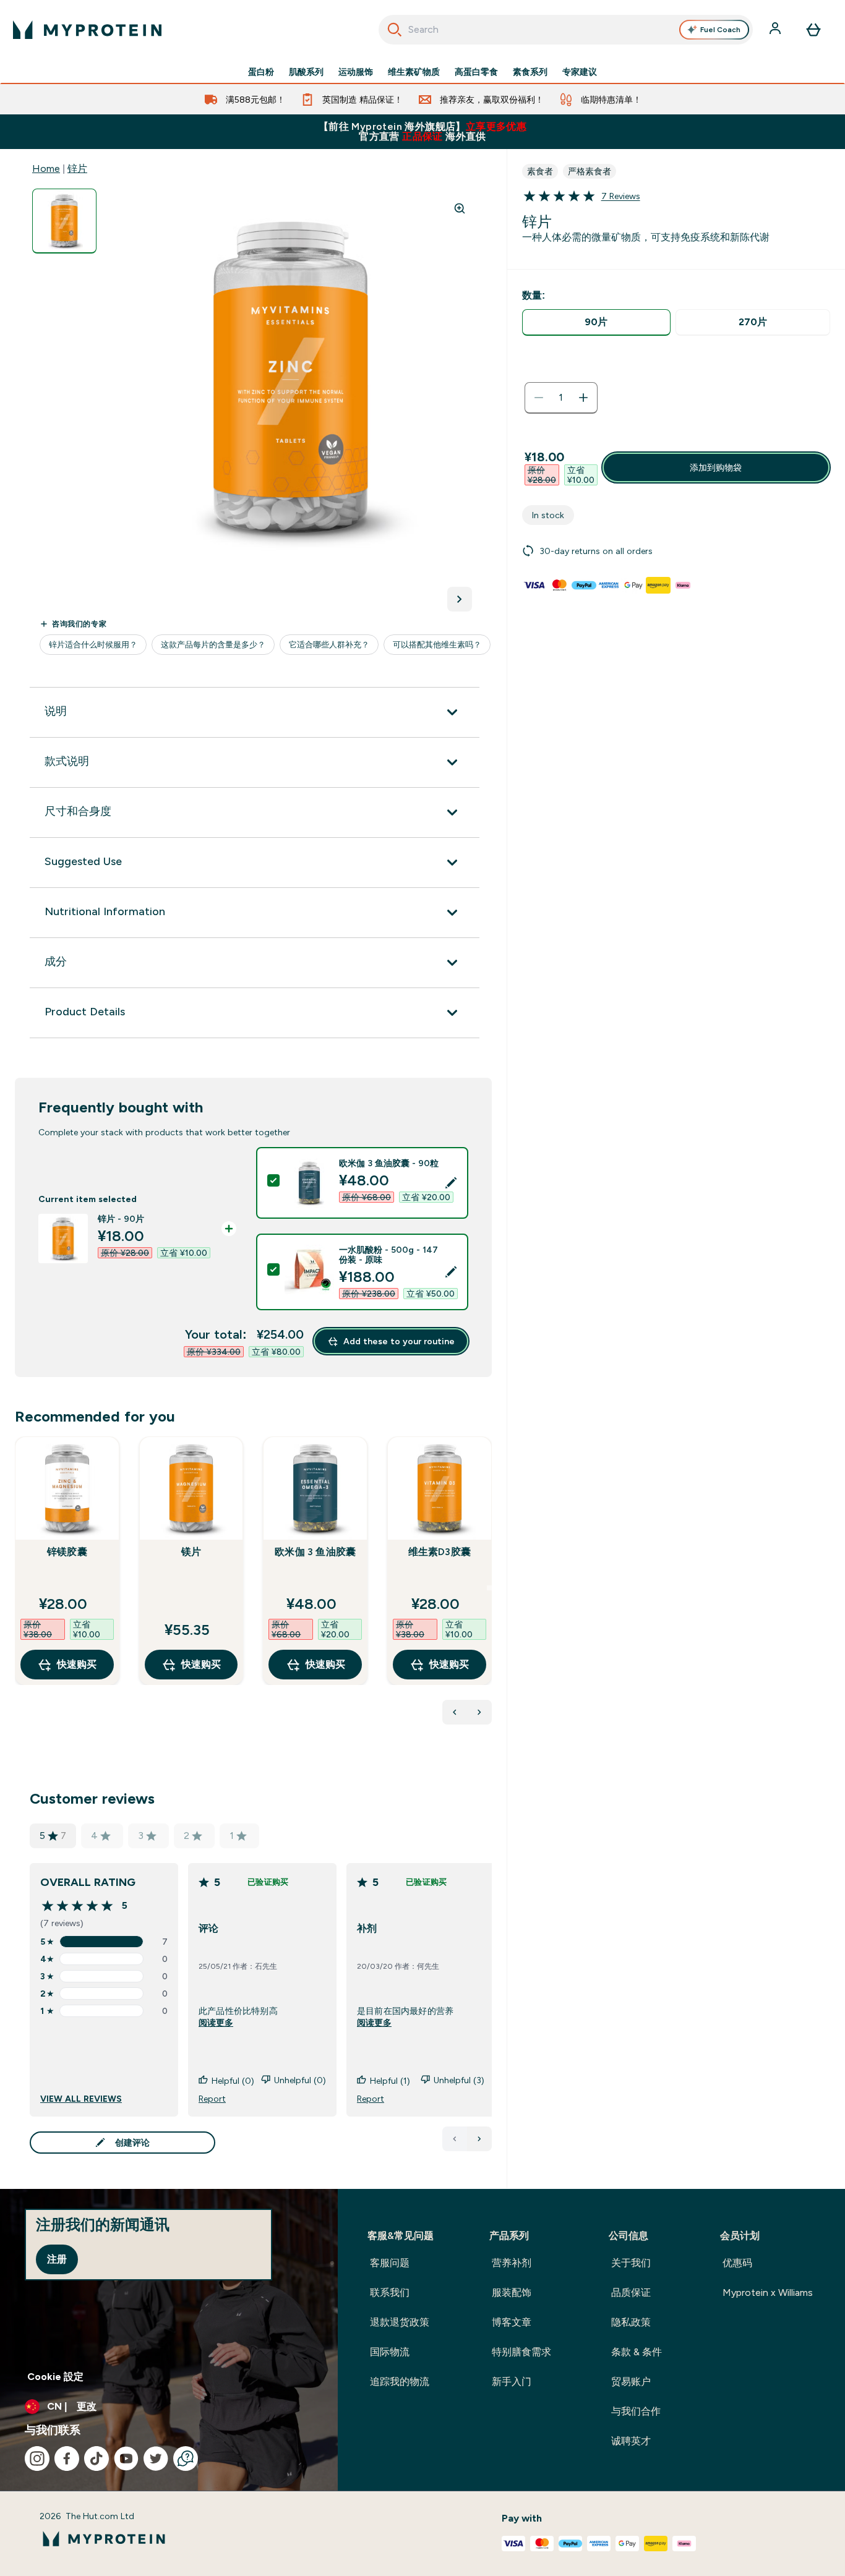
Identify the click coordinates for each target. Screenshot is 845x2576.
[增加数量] (583, 398)
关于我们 (631, 2263)
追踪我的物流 (400, 2382)
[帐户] (776, 30)
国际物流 (390, 2352)
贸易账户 (631, 2382)
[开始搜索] (395, 30)
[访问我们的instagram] (37, 2459)
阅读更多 (216, 2023)
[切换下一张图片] (460, 599)
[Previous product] (455, 1712)
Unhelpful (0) (300, 2080)
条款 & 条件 (637, 2352)
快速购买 (77, 1664)
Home (46, 168)
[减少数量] (539, 398)
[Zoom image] (460, 208)
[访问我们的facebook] (67, 2459)
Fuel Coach (720, 30)
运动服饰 (356, 72)
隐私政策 (631, 2322)
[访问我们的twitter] (156, 2459)
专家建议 (580, 72)
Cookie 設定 (55, 2377)
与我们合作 (636, 2411)
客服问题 (390, 2263)
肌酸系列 (306, 72)
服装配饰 (512, 2292)
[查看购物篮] (813, 30)
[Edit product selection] (451, 1183)
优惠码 (737, 2263)
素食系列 (530, 72)
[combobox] (566, 30)
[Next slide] (489, 1588)
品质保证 (631, 2292)
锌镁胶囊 (67, 1552)
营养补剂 (512, 2263)
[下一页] (479, 2139)
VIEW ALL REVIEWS (81, 2099)
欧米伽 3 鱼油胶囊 (315, 1552)
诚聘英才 (631, 2441)
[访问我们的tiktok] (97, 2459)
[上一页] (455, 2139)
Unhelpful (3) (459, 2080)
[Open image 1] (64, 221)
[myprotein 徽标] (87, 30)
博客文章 (512, 2322)
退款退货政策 (400, 2322)
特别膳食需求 (521, 2352)
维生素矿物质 (414, 72)
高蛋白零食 (476, 72)
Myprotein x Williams (768, 2292)
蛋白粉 (261, 72)
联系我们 (390, 2292)
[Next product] (479, 1712)
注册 (57, 2259)
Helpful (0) (233, 2081)
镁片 (191, 1552)
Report (212, 2099)
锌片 (77, 168)
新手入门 (512, 2382)
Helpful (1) (390, 2081)
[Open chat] (186, 2459)
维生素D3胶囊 (440, 1552)
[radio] (597, 322)
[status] (561, 398)
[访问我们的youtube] (126, 2459)
